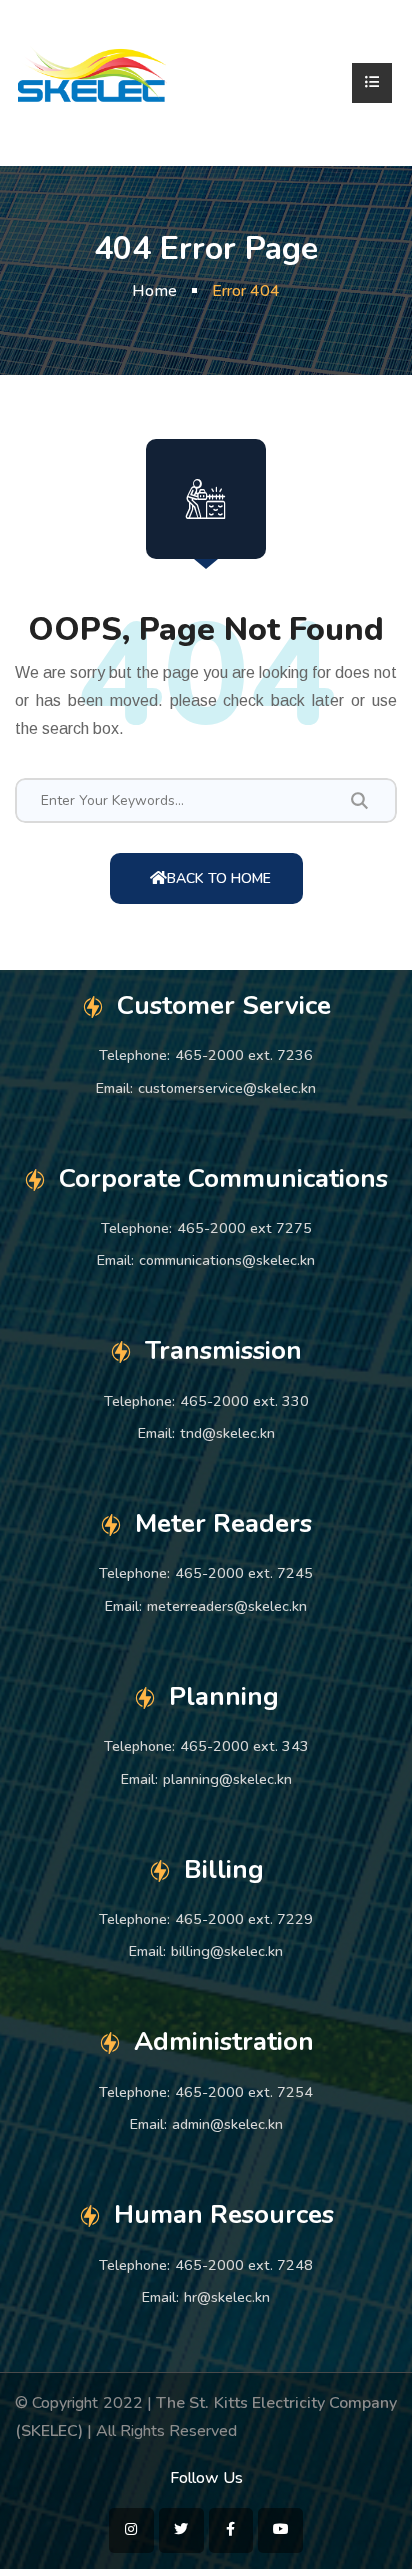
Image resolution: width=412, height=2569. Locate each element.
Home (154, 291)
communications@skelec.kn (227, 1260)
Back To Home (219, 878)
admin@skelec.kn (227, 2124)
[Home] (92, 82)
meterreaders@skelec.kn (227, 1606)
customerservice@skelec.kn (227, 1088)
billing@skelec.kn (227, 1951)
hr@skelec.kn (227, 2297)
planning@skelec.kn (227, 1779)
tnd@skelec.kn (227, 1433)
